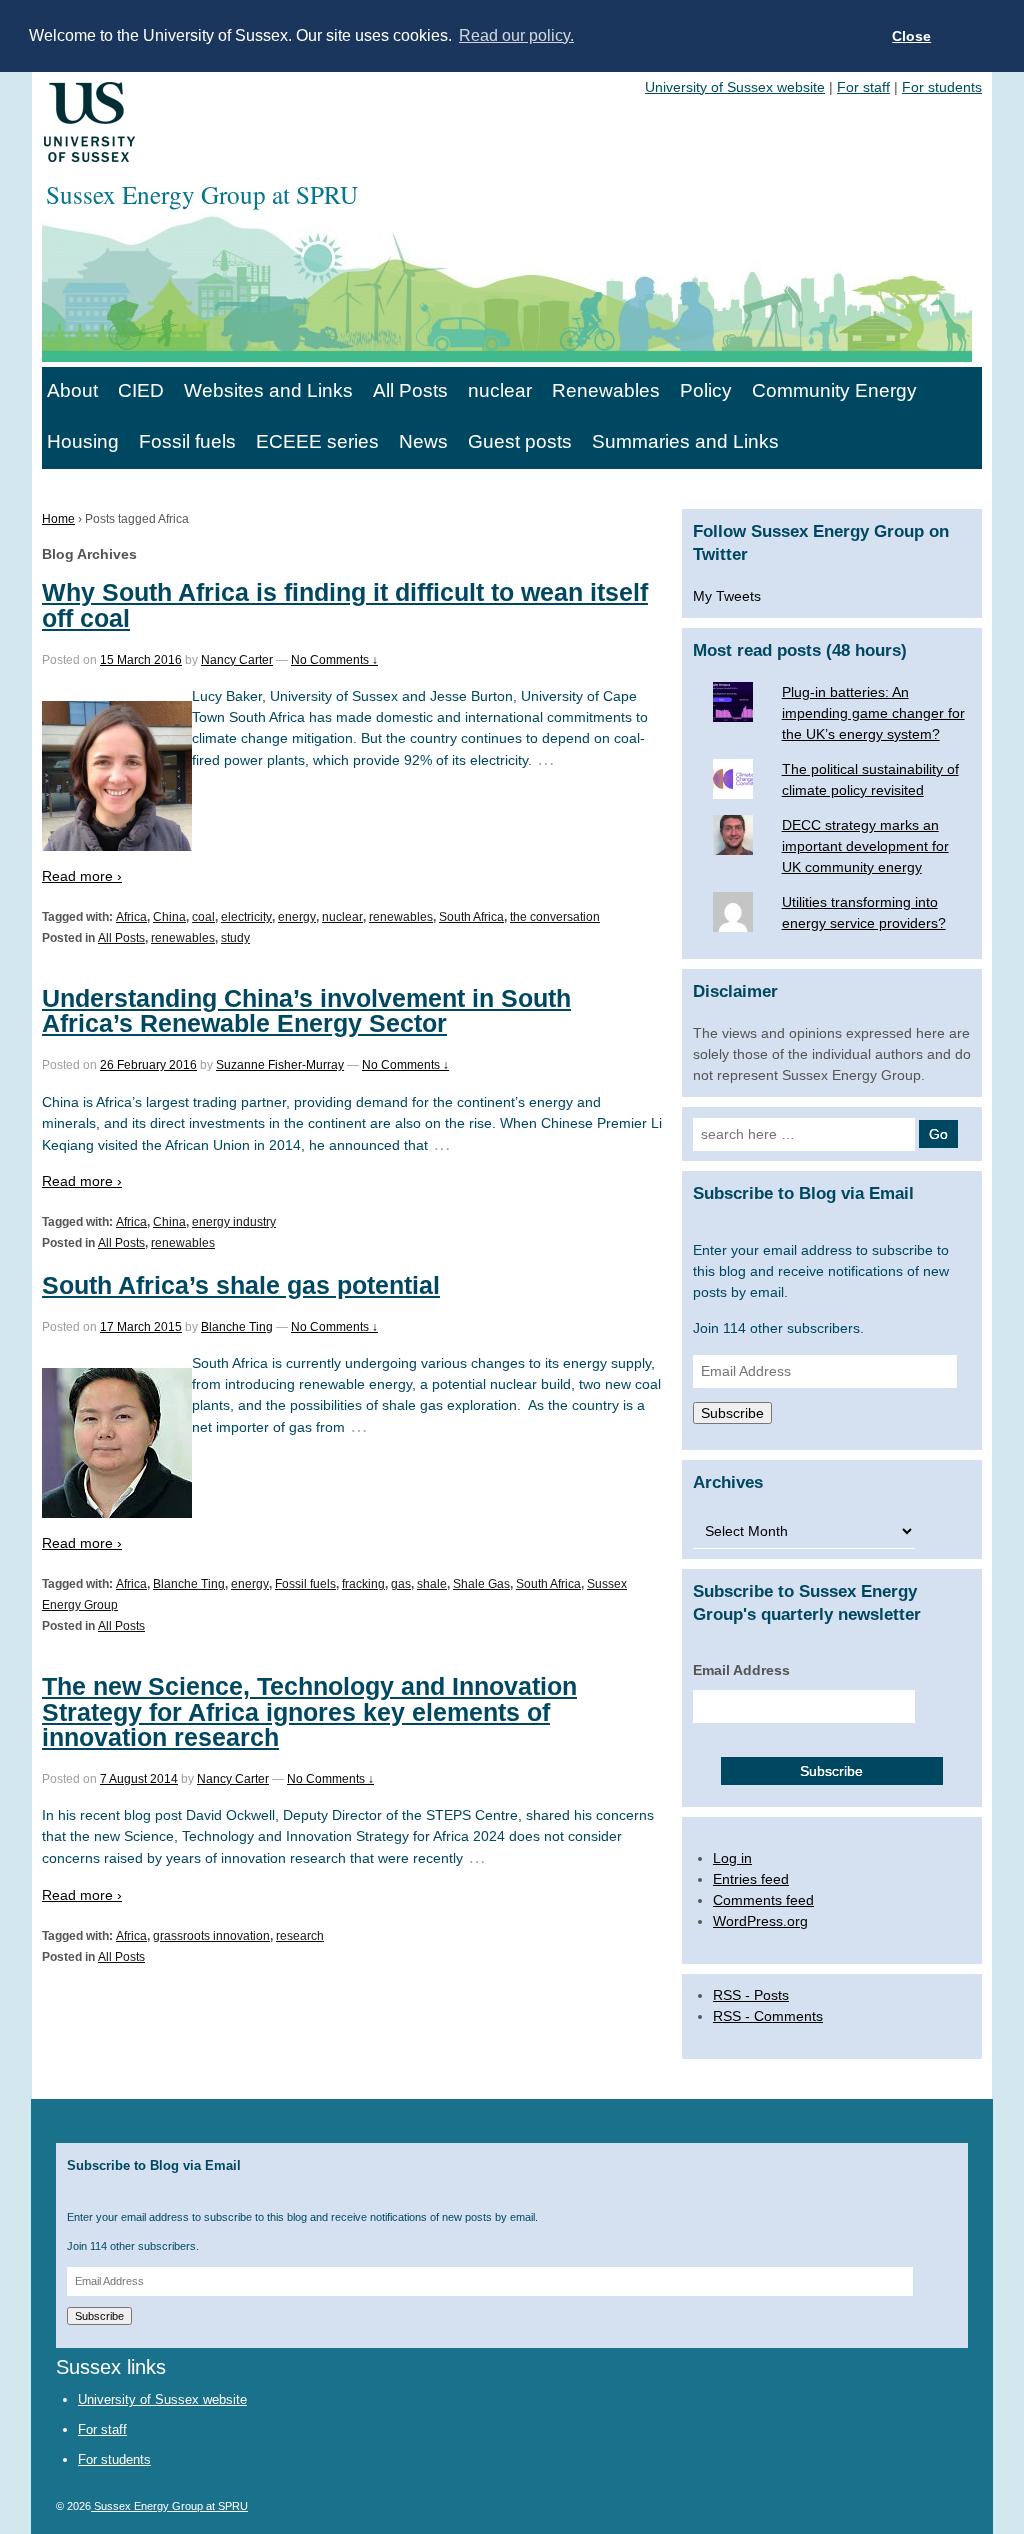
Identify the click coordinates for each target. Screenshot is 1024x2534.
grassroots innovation (211, 1936)
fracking (363, 1584)
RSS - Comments (768, 2016)
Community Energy (834, 390)
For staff (863, 87)
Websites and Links (268, 390)
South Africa (471, 917)
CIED (141, 390)
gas (401, 1584)
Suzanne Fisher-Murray (280, 1065)
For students (942, 87)
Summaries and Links (685, 441)
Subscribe (732, 1413)
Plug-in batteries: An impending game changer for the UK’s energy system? (873, 713)
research (300, 1936)
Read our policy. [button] (516, 35)
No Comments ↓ (334, 660)
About (72, 390)
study (235, 938)
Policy (706, 390)
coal (203, 917)
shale (432, 1584)
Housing (83, 441)
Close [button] (911, 36)
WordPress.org (760, 1921)
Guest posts (520, 441)
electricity (246, 917)
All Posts (410, 390)
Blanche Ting (237, 1327)
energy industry (234, 1222)
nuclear (500, 390)
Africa (131, 917)
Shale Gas (481, 1584)
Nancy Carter (237, 660)
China (169, 917)
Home (58, 519)
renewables (401, 917)
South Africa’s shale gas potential (241, 1285)
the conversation (555, 917)
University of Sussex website (735, 87)
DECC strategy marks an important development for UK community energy (865, 846)
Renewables (606, 390)
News (423, 441)
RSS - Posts (751, 1995)
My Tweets (727, 596)
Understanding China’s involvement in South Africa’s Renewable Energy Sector (306, 1010)
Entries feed (751, 1879)
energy (297, 917)
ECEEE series (317, 441)
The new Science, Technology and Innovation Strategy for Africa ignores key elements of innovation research (309, 1711)
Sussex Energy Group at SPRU (169, 2506)
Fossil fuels (187, 441)
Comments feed (763, 1900)
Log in (732, 1858)
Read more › (82, 876)
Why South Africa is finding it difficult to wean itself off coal (345, 604)
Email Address (741, 1670)
